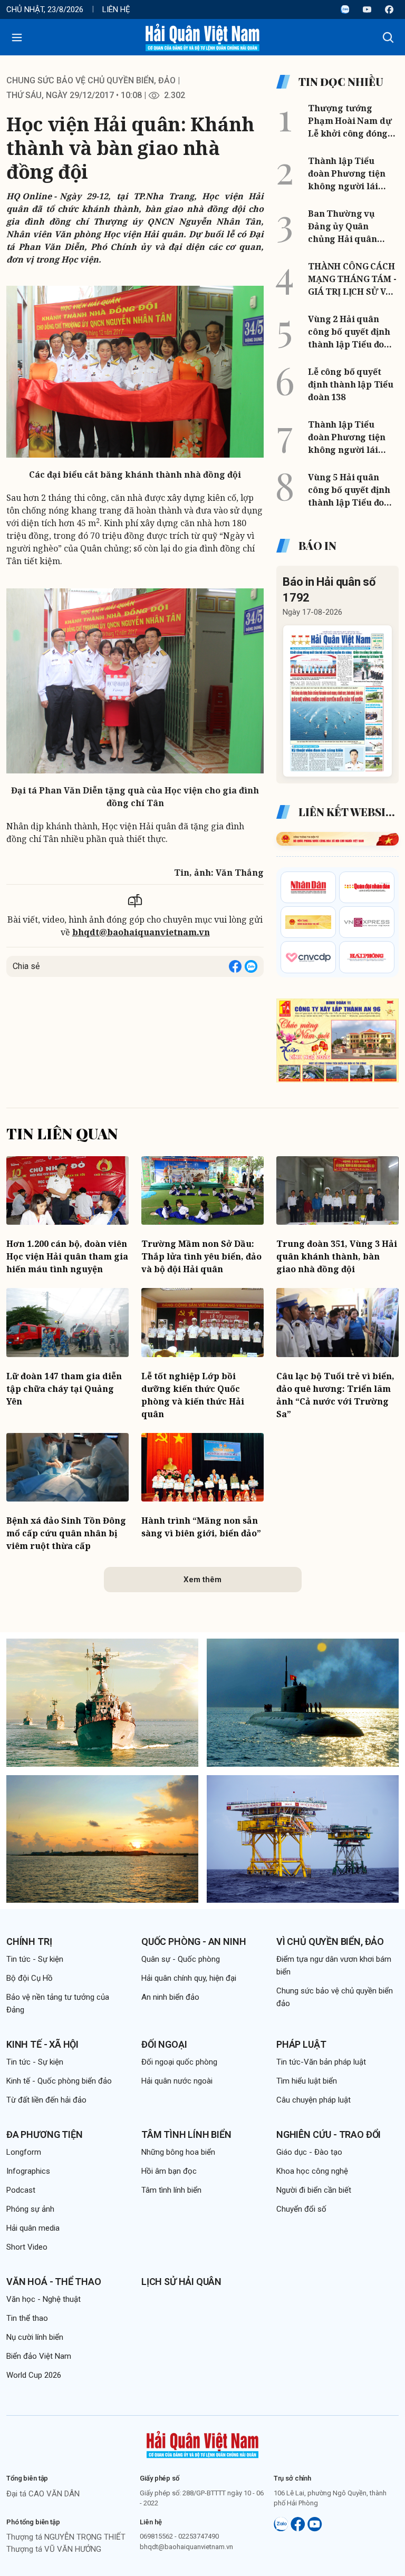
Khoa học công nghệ (312, 2171)
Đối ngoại (164, 2044)
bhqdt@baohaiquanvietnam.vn (141, 932)
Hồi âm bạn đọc (169, 2171)
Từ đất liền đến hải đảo (46, 2100)
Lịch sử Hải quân (181, 2282)
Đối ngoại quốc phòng (179, 2062)
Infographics (28, 2171)
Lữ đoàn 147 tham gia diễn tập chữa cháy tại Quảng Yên (64, 1389)
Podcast (21, 2190)
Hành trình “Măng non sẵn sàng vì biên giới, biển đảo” (201, 1527)
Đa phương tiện (44, 2134)
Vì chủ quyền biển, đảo (330, 1941)
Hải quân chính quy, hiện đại (189, 1978)
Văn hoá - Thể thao (54, 2282)
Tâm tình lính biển (186, 2134)
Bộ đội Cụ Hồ (30, 1978)
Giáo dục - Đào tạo (309, 2152)
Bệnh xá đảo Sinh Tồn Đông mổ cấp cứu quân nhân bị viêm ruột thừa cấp (66, 1533)
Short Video (27, 2247)
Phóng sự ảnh (30, 2209)
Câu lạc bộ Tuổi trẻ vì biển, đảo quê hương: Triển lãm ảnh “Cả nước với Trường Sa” (335, 1395)
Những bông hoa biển (178, 2152)
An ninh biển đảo (170, 1997)
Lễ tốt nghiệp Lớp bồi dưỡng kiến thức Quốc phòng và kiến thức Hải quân (193, 1395)
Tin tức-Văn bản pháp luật (321, 2062)
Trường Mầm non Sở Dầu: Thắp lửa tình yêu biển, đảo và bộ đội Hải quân (201, 1256)
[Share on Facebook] (235, 966)
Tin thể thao (27, 2318)
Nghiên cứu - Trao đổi (329, 2134)
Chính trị (29, 1941)
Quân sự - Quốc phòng (181, 1959)
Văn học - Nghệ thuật (44, 2299)
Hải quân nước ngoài (177, 2081)
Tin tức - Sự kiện (35, 1959)
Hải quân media (33, 2228)
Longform (24, 2152)
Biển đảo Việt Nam (39, 2356)
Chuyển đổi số (301, 2209)
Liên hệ (116, 9)
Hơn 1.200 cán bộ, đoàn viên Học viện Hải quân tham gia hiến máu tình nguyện (67, 1256)
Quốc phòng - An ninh (194, 1941)
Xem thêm (202, 1580)
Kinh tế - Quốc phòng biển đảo (59, 2081)
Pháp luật (301, 2044)
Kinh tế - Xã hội (42, 2044)
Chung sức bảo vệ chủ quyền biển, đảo (91, 80)
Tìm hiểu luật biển (307, 2081)
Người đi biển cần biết (314, 2190)
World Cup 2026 (34, 2375)
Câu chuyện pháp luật (314, 2100)
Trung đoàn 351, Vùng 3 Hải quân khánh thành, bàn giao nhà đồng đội (337, 1256)
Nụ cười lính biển (35, 2337)
